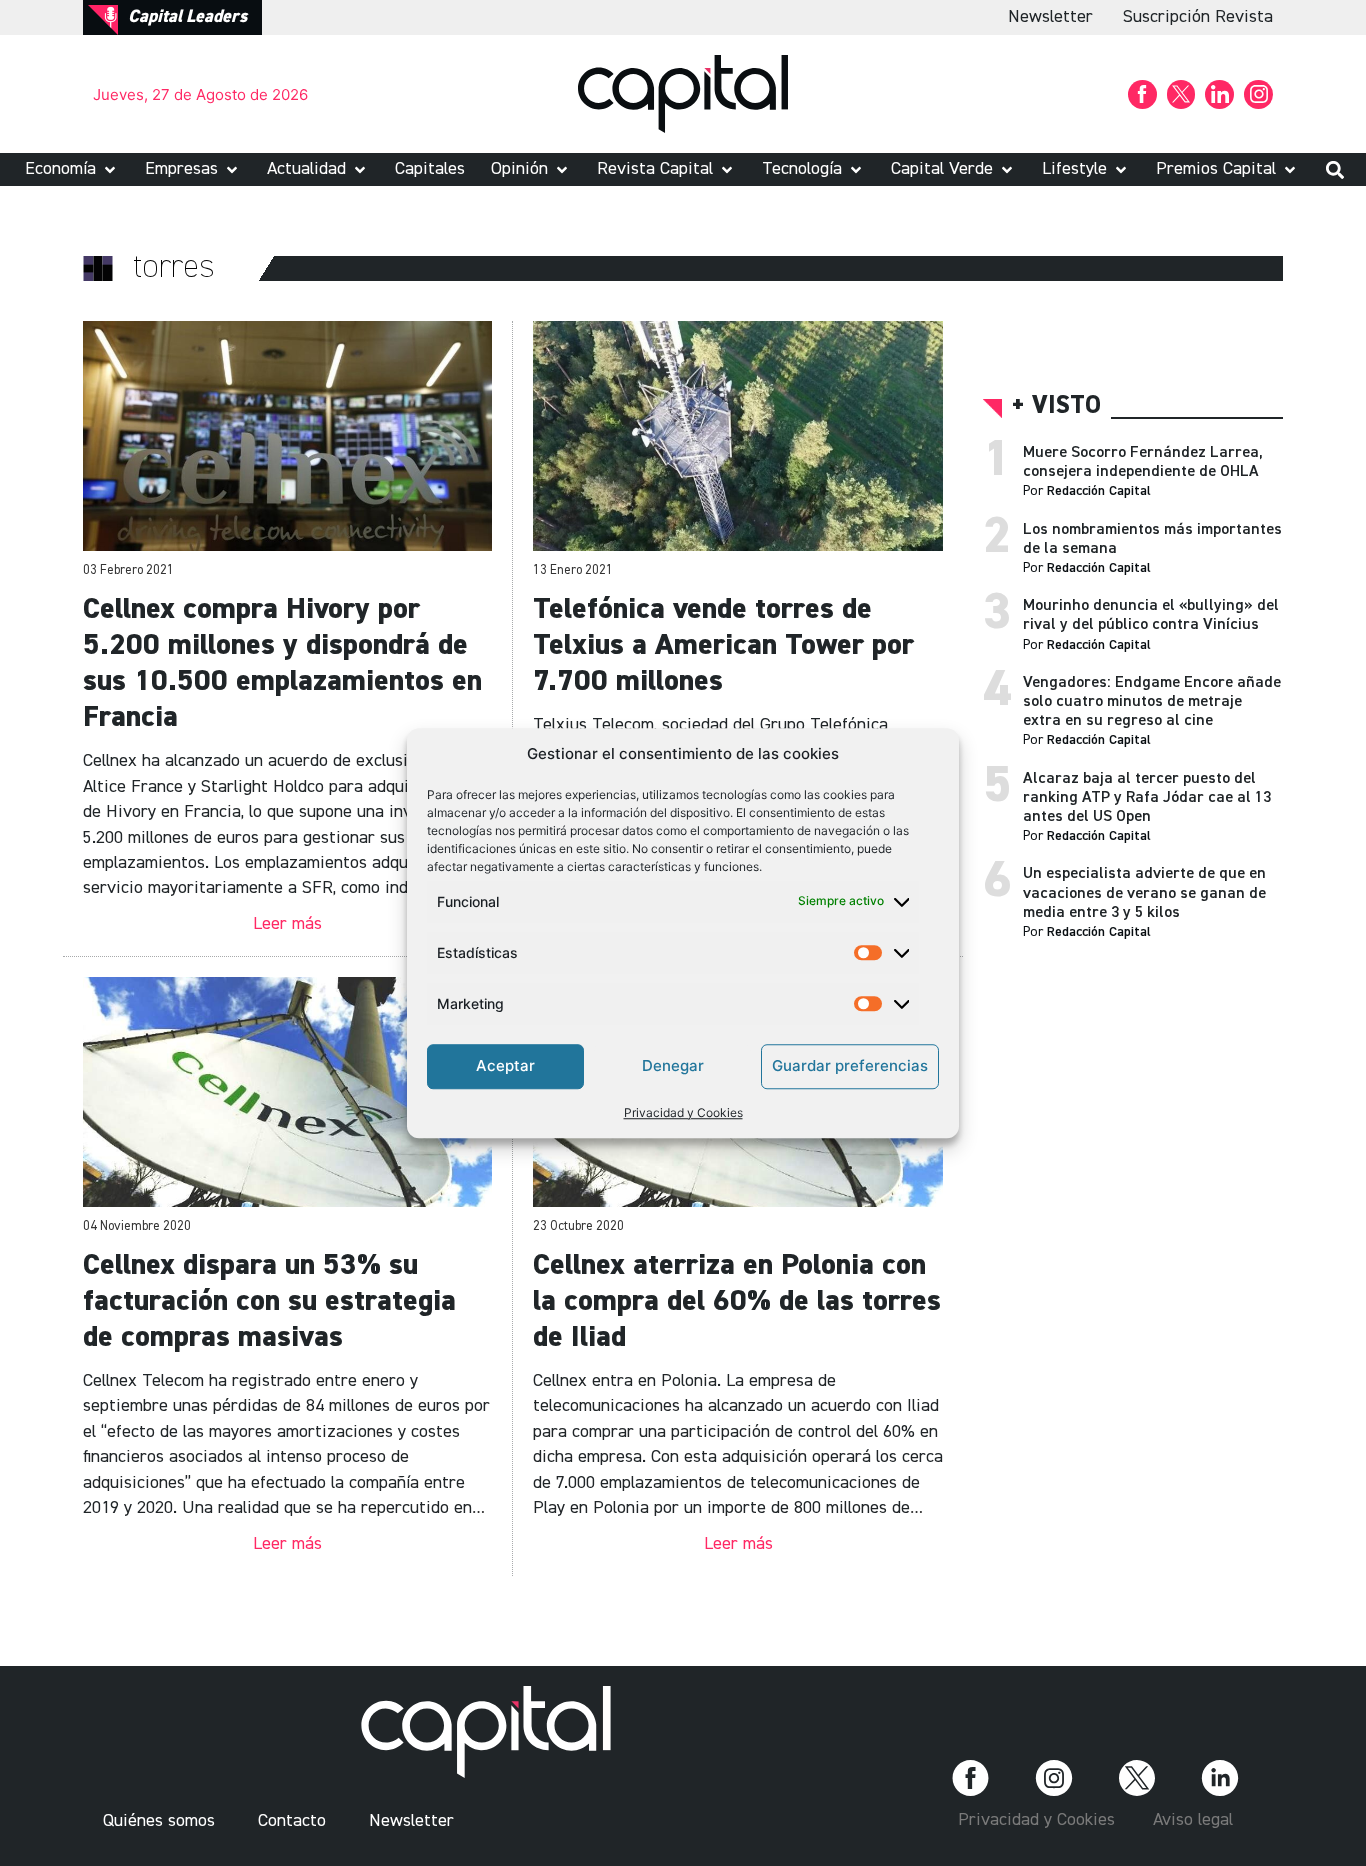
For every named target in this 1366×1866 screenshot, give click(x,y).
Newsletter (1050, 17)
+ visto (1056, 406)
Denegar (673, 1065)
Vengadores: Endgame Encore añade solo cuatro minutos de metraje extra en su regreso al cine (1152, 702)
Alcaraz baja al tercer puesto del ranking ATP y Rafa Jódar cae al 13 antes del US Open (1147, 798)
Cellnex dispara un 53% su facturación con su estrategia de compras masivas (269, 1302)
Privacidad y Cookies (683, 1112)
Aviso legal (1193, 1820)
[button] (72, 169)
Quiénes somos (159, 1821)
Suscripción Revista (1198, 17)
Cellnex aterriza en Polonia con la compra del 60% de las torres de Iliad (737, 1302)
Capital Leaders (187, 17)
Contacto (292, 1821)
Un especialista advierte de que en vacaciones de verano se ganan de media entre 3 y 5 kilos (1144, 893)
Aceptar (505, 1065)
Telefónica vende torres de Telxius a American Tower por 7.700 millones (723, 646)
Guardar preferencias (850, 1065)
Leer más (287, 924)
